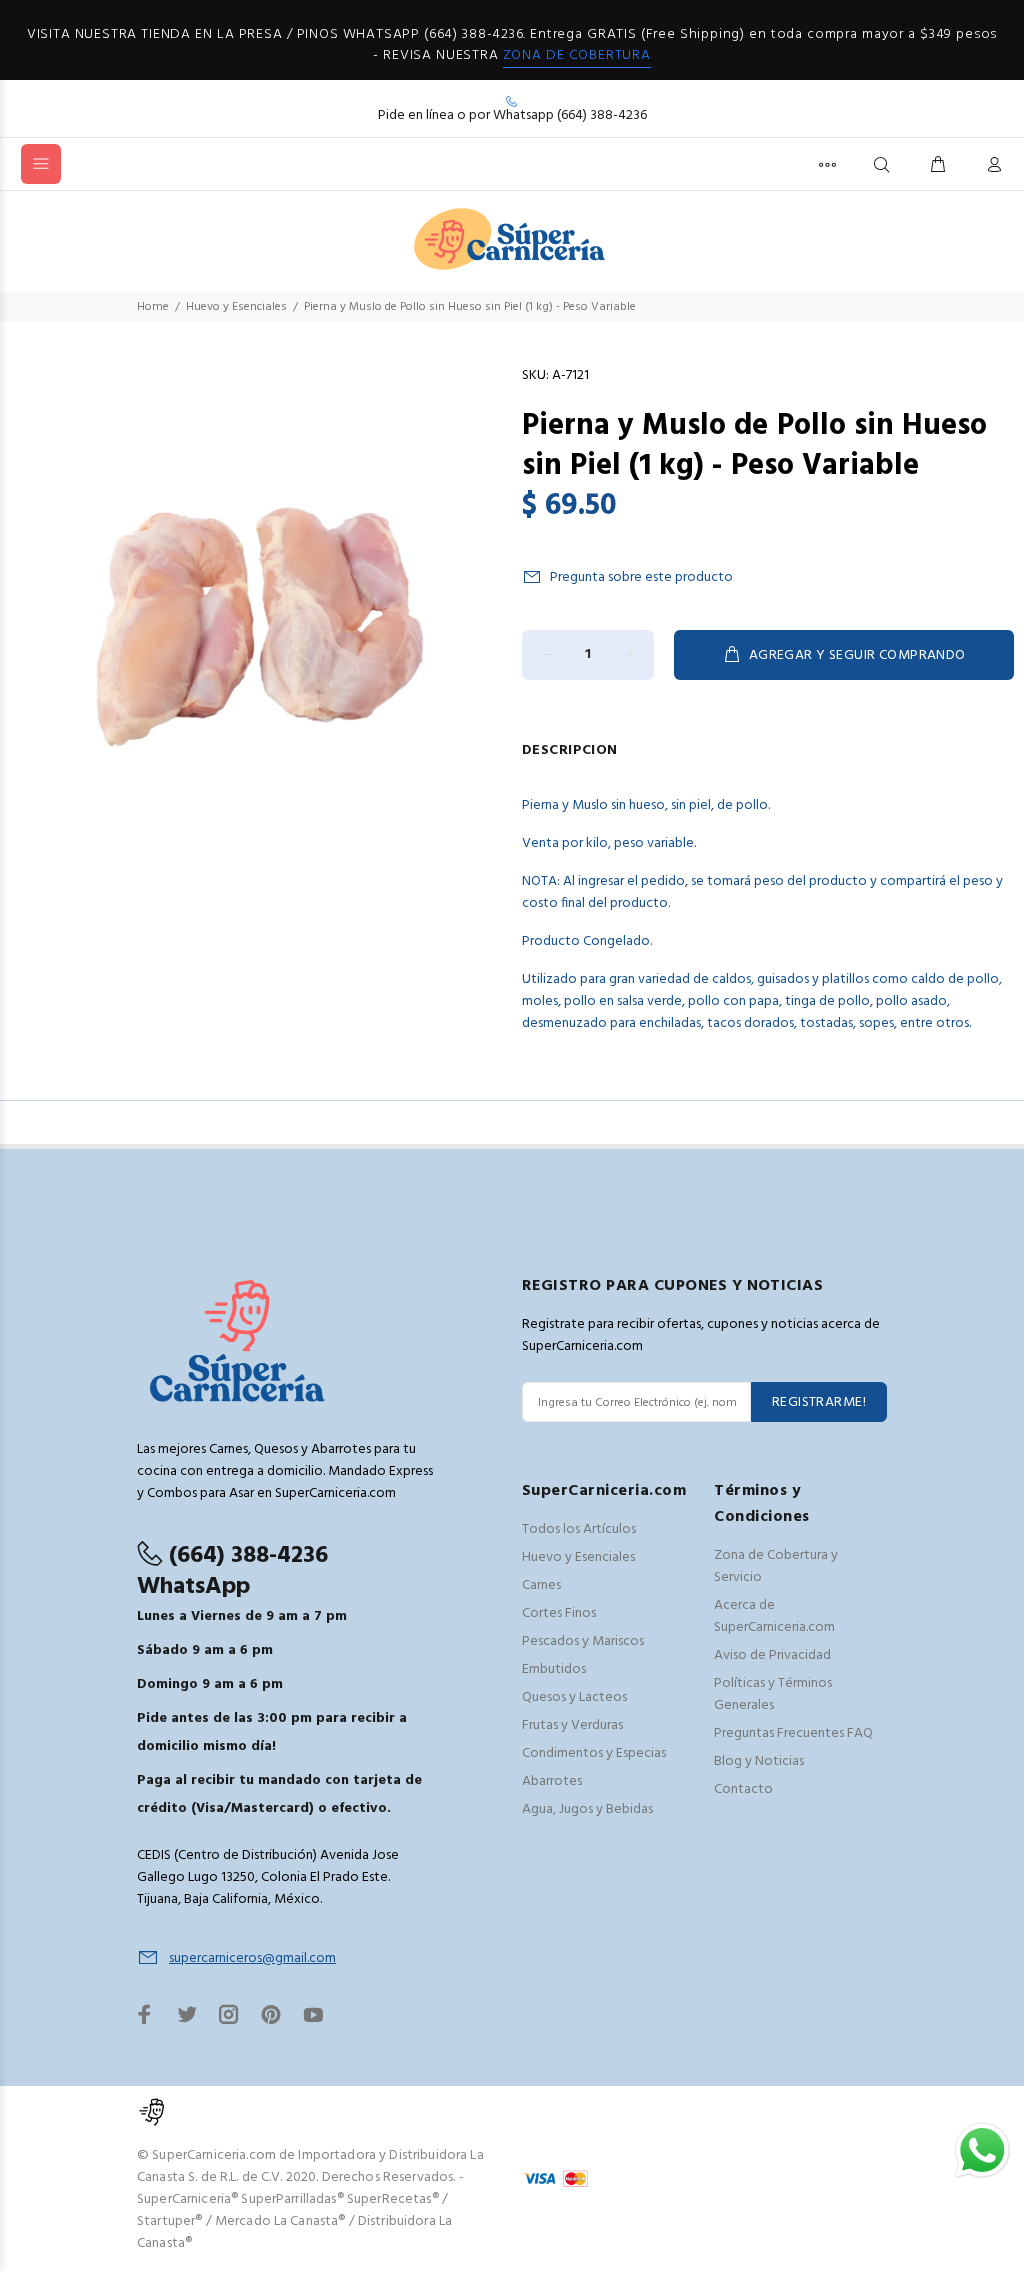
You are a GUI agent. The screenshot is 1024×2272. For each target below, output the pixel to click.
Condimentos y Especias (594, 1753)
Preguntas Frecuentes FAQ (793, 1733)
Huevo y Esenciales (236, 307)
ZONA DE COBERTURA (577, 55)
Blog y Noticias (759, 1761)
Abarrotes (552, 1781)
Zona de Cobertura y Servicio (776, 1566)
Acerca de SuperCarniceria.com (774, 1616)
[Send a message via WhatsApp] (982, 2150)
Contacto (743, 1789)
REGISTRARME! (819, 1402)
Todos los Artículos (579, 1529)
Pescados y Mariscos (583, 1641)
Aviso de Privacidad (772, 1655)
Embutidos (554, 1669)
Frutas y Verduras (572, 1725)
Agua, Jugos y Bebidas (587, 1809)
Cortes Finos (559, 1613)
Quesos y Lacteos (574, 1697)
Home (153, 307)
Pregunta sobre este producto (641, 577)
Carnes (541, 1585)
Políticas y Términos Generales (773, 1694)
